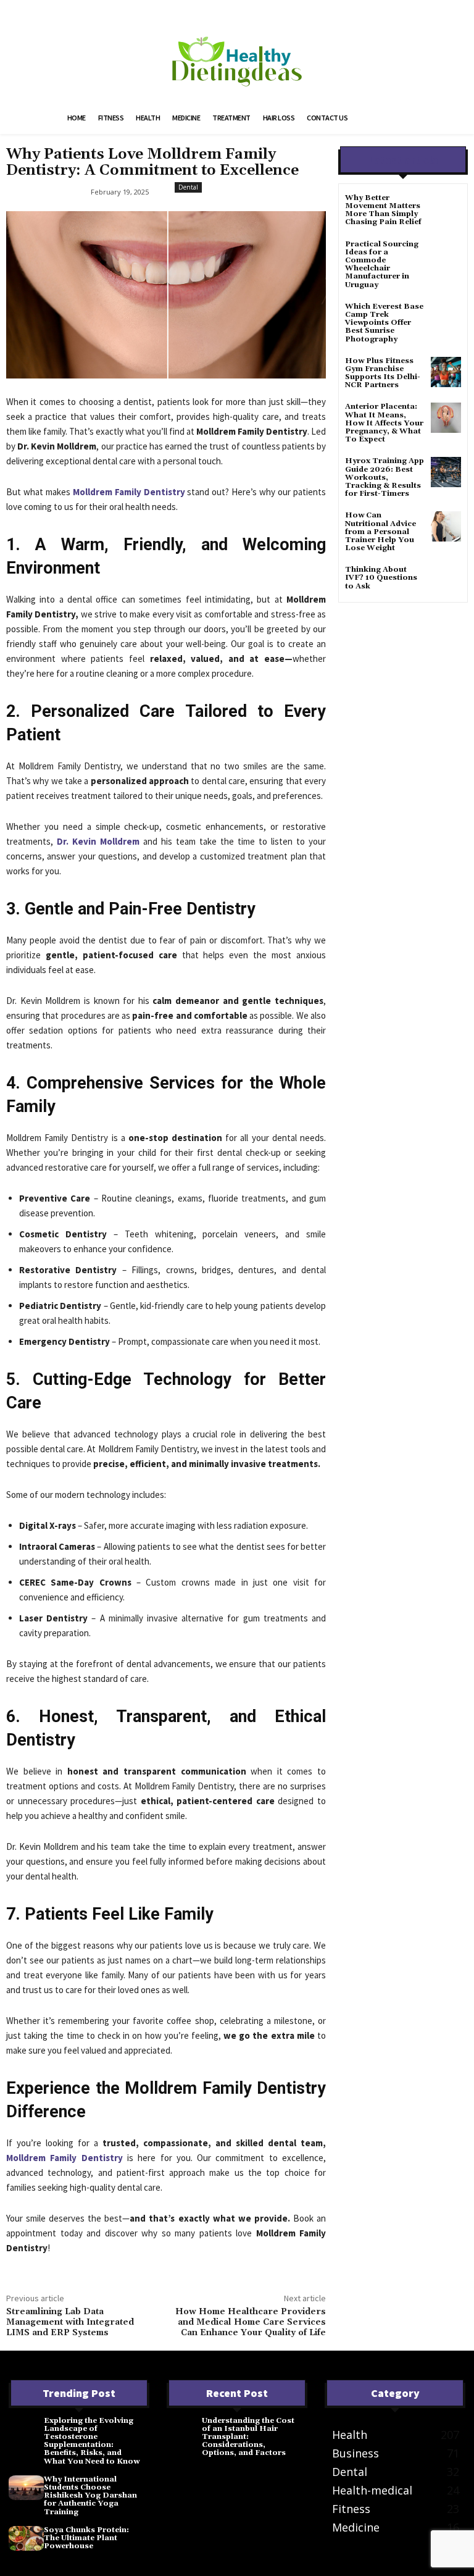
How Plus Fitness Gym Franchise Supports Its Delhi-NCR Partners (383, 373)
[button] (395, 119)
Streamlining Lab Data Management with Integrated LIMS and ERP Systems (70, 2322)
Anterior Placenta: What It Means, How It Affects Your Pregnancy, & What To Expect (384, 423)
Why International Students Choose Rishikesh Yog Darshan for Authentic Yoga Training (90, 2496)
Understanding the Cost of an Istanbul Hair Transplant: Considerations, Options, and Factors (248, 2437)
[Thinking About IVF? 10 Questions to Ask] (446, 581)
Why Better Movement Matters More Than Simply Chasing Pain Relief (383, 210)
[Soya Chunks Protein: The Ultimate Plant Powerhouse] (26, 2538)
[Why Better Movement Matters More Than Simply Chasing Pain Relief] (446, 209)
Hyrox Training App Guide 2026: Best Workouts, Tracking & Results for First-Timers (385, 477)
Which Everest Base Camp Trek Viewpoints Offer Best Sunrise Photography (384, 323)
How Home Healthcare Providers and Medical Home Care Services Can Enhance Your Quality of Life (251, 2322)
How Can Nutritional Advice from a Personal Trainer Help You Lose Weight (380, 532)
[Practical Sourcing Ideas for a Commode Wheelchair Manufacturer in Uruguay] (446, 255)
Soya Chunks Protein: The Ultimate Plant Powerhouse (86, 2538)
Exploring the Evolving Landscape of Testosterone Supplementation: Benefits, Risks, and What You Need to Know (92, 2441)
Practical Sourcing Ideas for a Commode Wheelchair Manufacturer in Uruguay (382, 265)
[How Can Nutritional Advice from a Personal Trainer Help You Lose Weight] (446, 526)
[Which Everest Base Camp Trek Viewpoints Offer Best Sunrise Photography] (446, 318)
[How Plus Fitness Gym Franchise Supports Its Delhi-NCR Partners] (446, 372)
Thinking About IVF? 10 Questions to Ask (381, 578)
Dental (188, 187)
